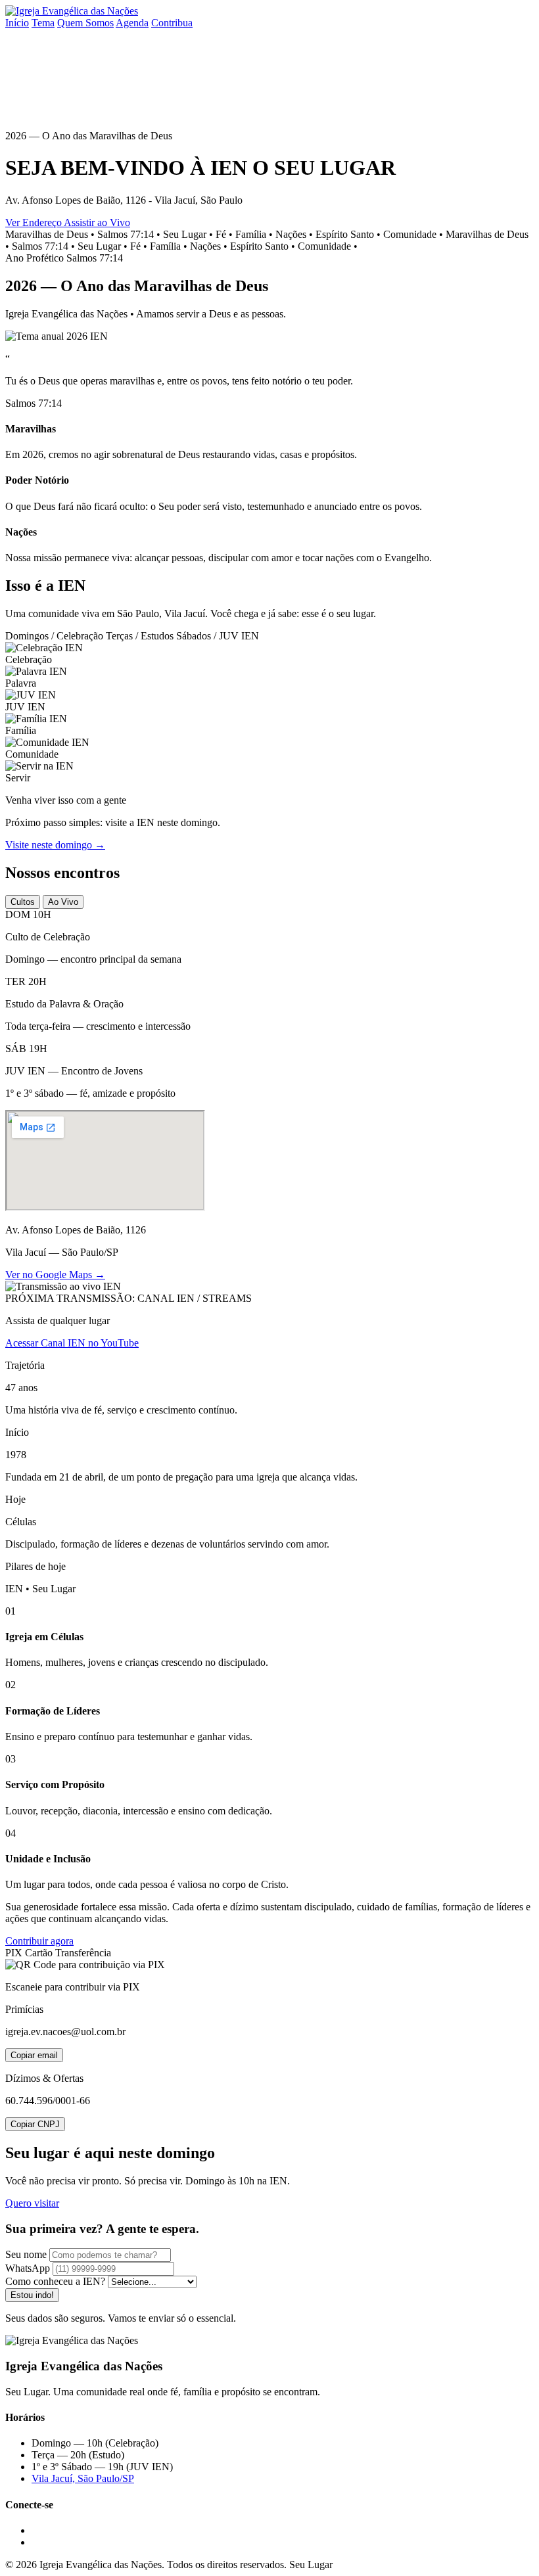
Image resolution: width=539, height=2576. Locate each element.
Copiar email (34, 2055)
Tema (43, 23)
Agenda (132, 23)
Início (17, 23)
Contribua (172, 23)
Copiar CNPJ (35, 2124)
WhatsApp (28, 2268)
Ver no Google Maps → (55, 1275)
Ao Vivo (63, 902)
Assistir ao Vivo (97, 222)
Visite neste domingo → (55, 845)
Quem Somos (85, 23)
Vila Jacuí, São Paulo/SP (83, 2478)
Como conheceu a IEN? (55, 2281)
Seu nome (26, 2254)
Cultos (23, 902)
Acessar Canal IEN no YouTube (72, 1343)
